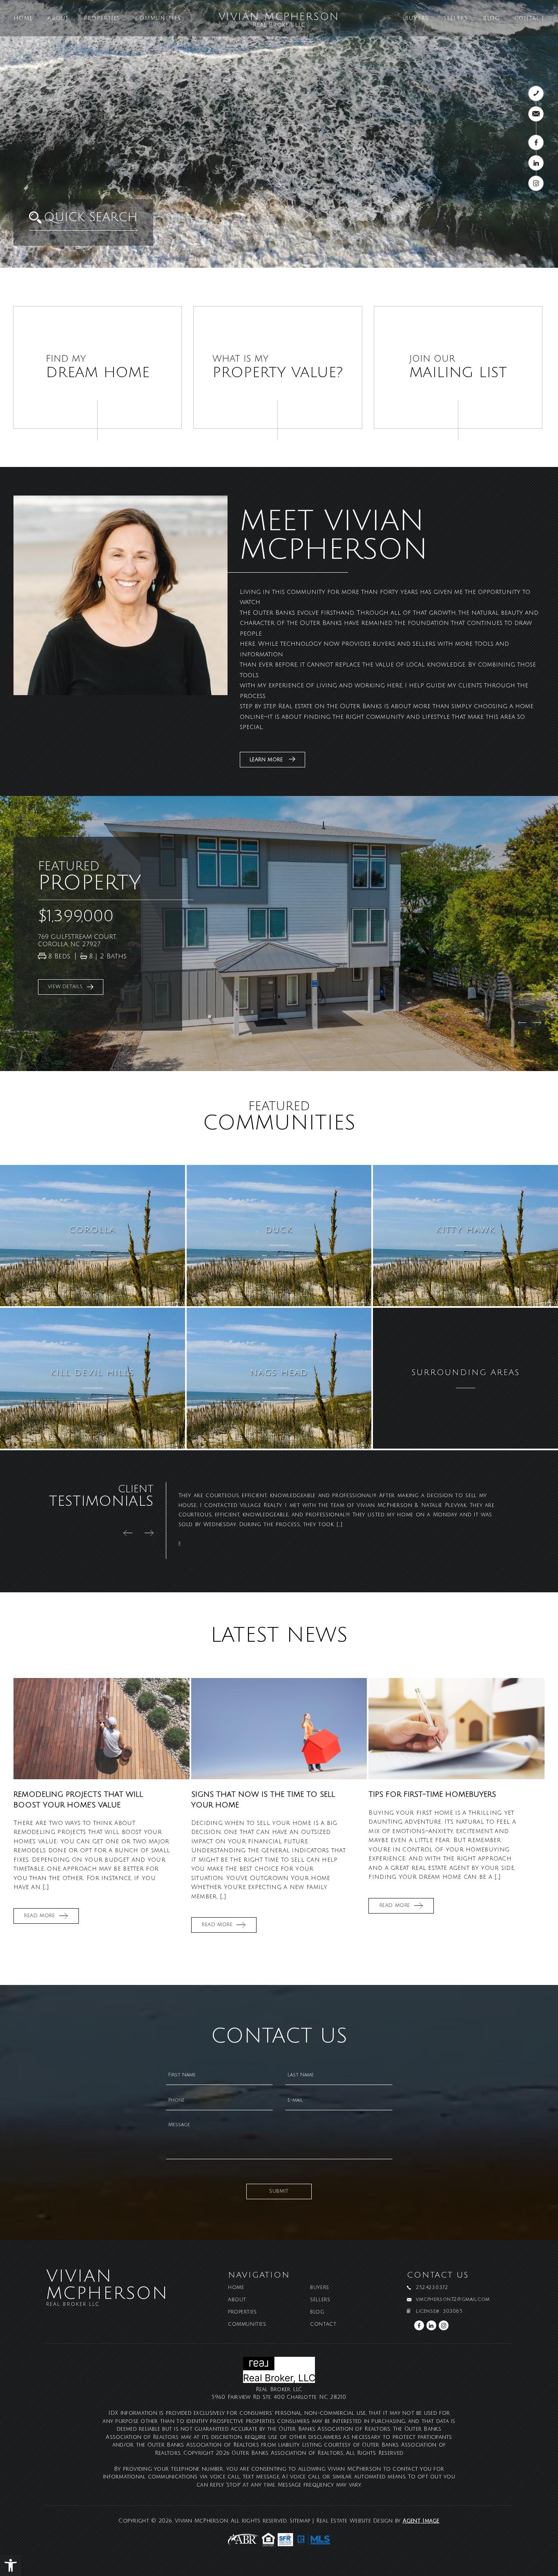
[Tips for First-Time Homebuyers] (456, 1729)
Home (23, 19)
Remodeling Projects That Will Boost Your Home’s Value (78, 1799)
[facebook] (536, 142)
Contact (529, 19)
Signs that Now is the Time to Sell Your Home (263, 1799)
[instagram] (536, 183)
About (58, 19)
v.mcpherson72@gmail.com (453, 2300)
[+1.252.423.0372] (536, 93)
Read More (39, 1916)
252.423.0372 (432, 2288)
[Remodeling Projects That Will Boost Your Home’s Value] (102, 1729)
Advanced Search (163, 236)
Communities (158, 19)
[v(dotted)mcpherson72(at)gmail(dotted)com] (536, 114)
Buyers (417, 19)
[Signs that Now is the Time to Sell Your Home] (279, 1729)
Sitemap (300, 2521)
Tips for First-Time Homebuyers (432, 1794)
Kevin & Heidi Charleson (212, 1544)
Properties (102, 19)
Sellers (456, 19)
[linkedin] (536, 163)
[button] (11, 2565)
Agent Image (421, 2521)
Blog (491, 19)
